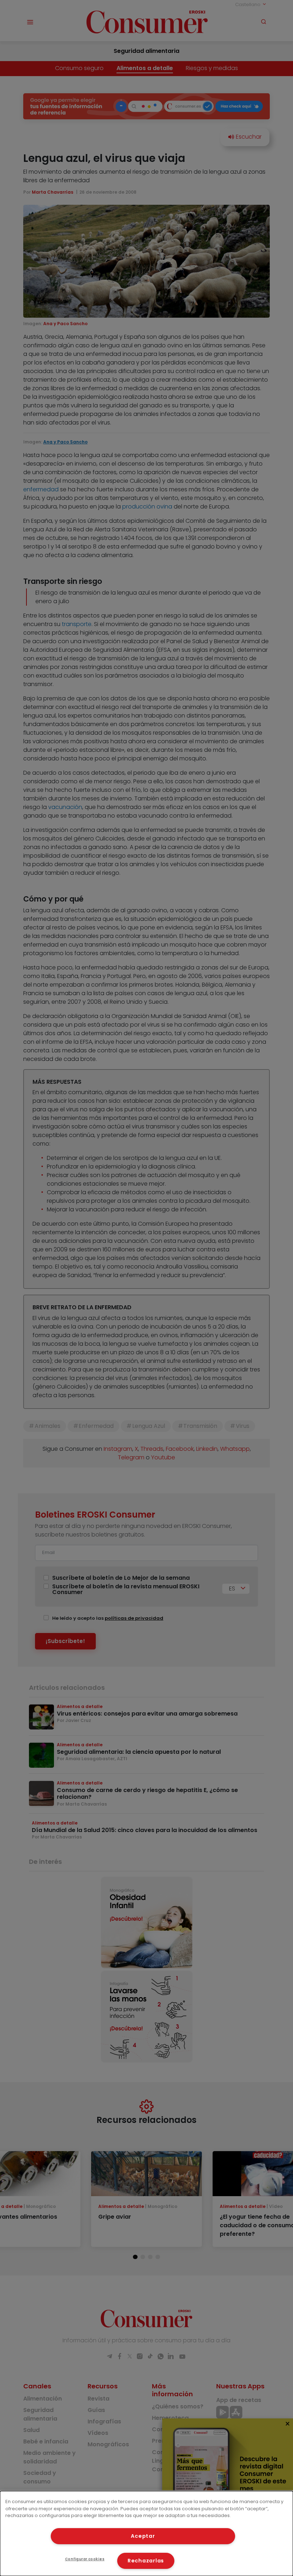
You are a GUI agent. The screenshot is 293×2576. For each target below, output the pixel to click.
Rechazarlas (146, 2561)
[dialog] (146, 2533)
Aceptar (143, 2536)
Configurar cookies (85, 2559)
